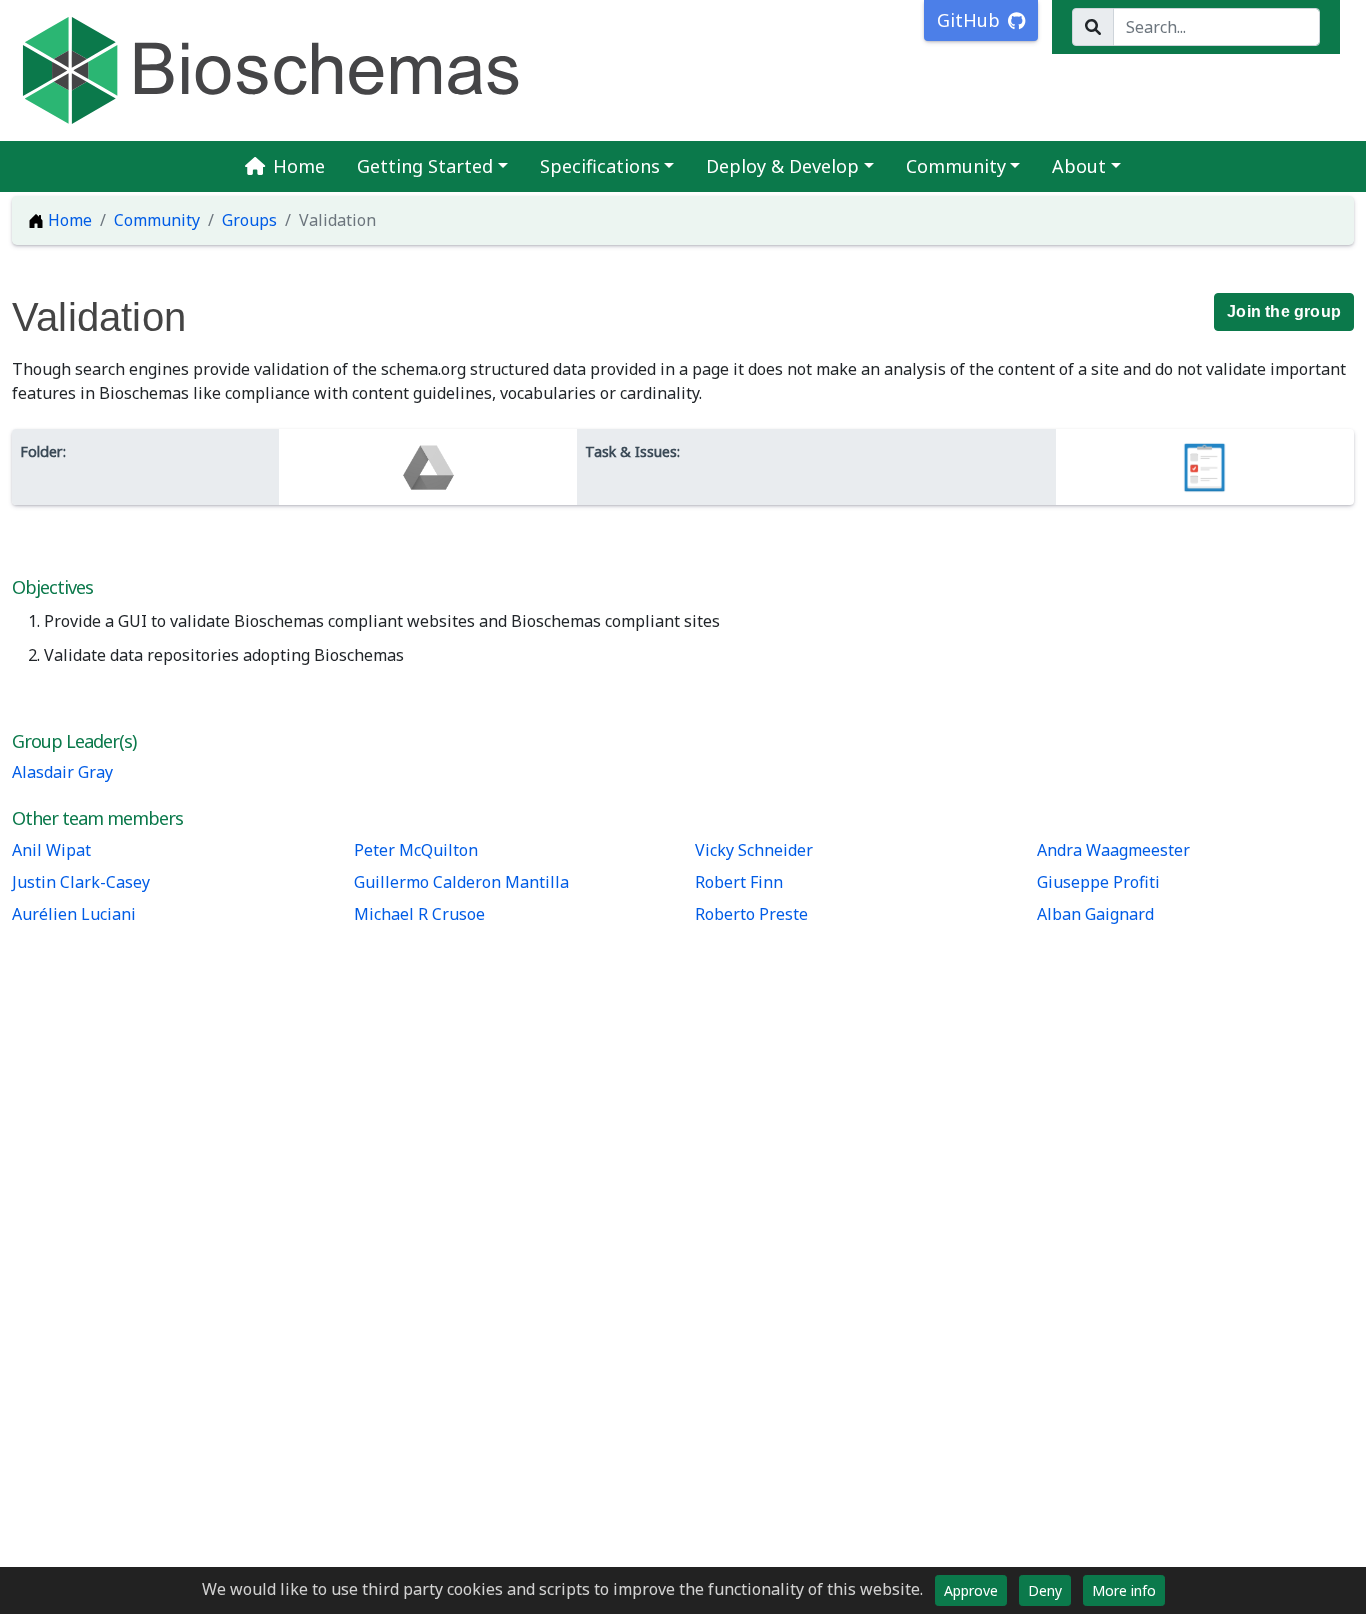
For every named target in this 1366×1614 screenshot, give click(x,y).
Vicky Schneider (754, 850)
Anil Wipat (51, 850)
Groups (249, 220)
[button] (1284, 312)
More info (1124, 1590)
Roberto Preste (751, 914)
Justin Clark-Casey (81, 882)
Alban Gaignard (1095, 914)
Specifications (600, 166)
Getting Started (425, 166)
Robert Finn (739, 882)
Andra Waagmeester (1113, 850)
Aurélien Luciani (74, 914)
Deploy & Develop (782, 166)
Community (956, 166)
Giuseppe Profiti (1098, 882)
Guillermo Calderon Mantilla (461, 882)
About (1079, 166)
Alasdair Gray (62, 772)
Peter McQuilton (416, 850)
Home (299, 166)
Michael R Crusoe (419, 914)
